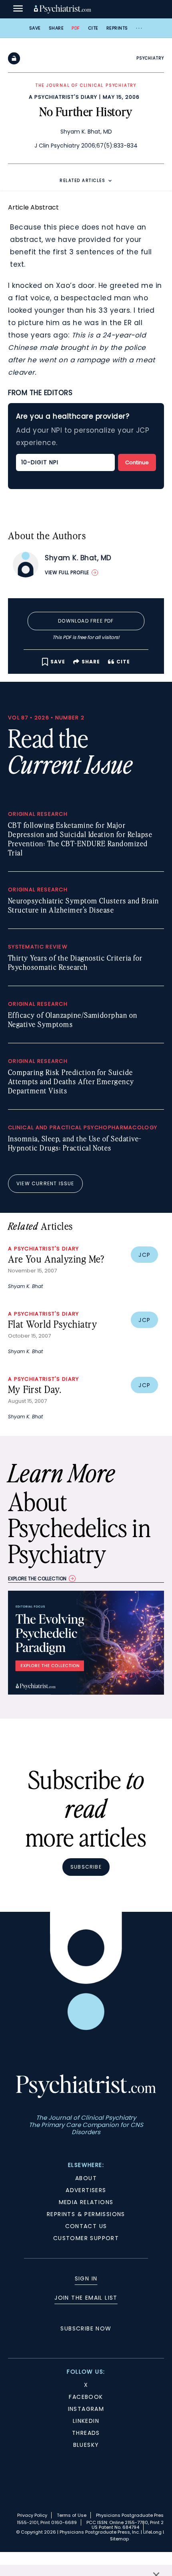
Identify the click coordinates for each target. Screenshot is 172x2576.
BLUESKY (86, 2445)
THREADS (86, 2433)
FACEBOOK (86, 2397)
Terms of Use (72, 2515)
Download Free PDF (86, 621)
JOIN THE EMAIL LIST (86, 2298)
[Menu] (18, 9)
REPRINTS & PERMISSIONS (86, 2214)
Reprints (117, 28)
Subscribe (86, 1867)
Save (35, 28)
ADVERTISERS (86, 2190)
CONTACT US (86, 2226)
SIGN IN (86, 2278)
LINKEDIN (86, 2421)
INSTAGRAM (86, 2409)
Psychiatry (150, 58)
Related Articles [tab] (82, 181)
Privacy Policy (32, 2515)
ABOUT (86, 2178)
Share (56, 28)
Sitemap (119, 2539)
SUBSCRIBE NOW (86, 2328)
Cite (93, 28)
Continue (137, 462)
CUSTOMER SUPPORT (86, 2238)
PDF (76, 28)
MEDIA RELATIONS (86, 2202)
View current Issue (45, 1183)
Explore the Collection (37, 1579)
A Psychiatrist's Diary (63, 97)
